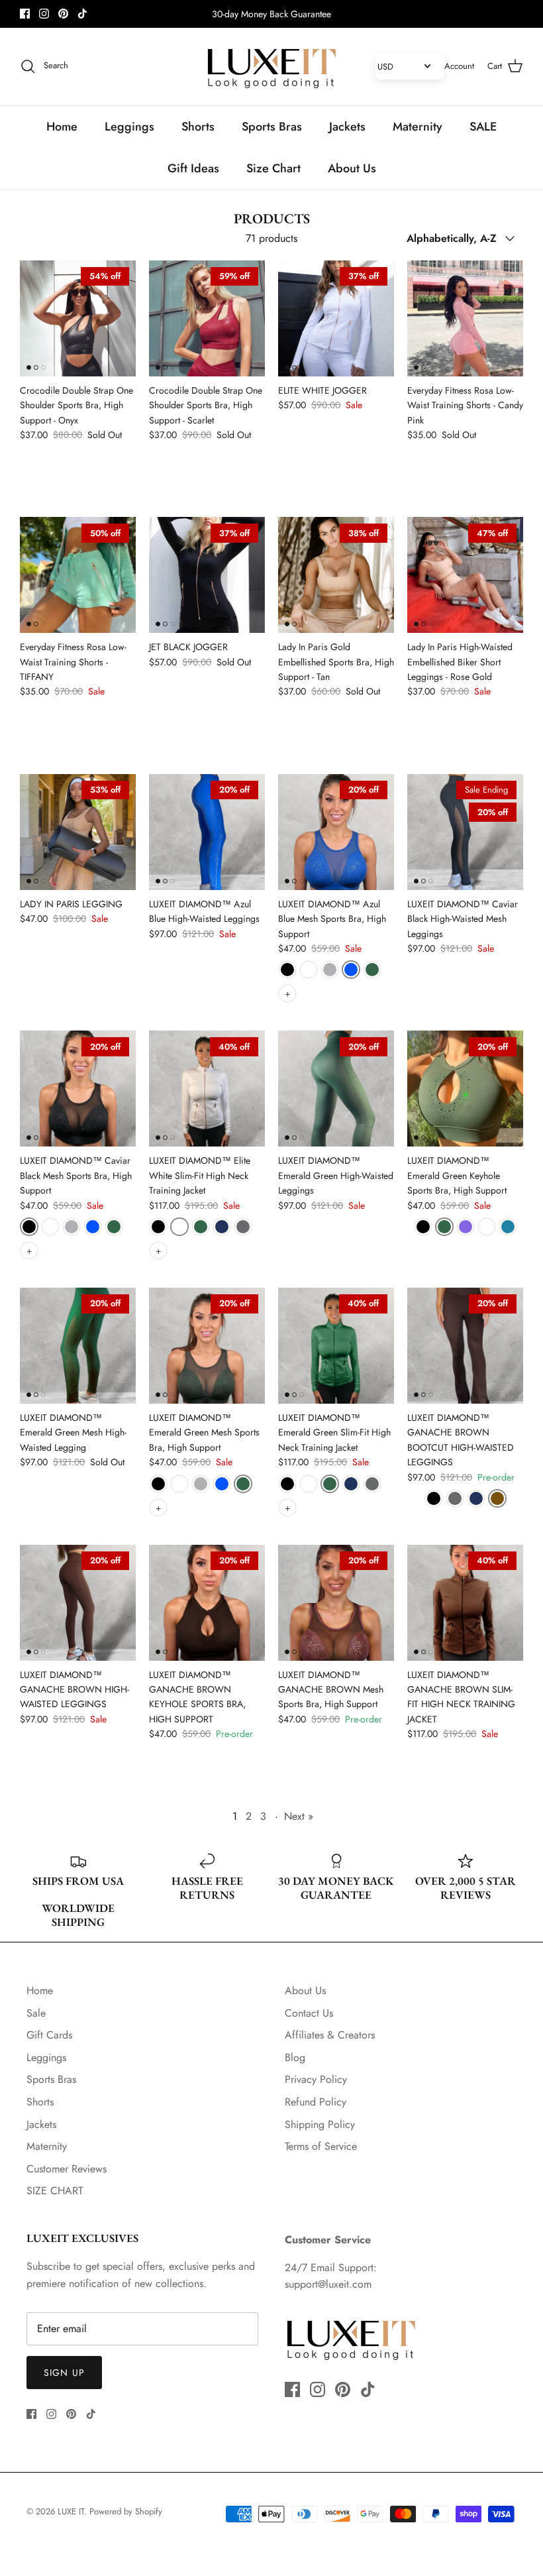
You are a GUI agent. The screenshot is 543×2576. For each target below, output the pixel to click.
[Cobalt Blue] (351, 970)
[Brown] (497, 1498)
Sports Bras (272, 127)
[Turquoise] (508, 1227)
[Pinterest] (63, 14)
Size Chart (273, 168)
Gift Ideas (193, 168)
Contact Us (309, 2013)
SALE (483, 127)
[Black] (287, 970)
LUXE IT (71, 2511)
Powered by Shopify (126, 2511)
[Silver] (330, 970)
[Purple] (466, 1227)
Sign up (64, 2373)
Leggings (129, 127)
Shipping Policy (320, 2124)
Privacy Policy (316, 2079)
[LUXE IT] (271, 67)
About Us (352, 168)
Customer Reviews (67, 2169)
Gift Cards (49, 2035)
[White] (309, 970)
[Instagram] (44, 14)
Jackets (347, 127)
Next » (299, 1816)
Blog (295, 2057)
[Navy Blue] (222, 1227)
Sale (36, 2013)
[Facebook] (25, 14)
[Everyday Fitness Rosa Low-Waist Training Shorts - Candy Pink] (465, 318)
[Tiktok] (82, 14)
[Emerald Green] (372, 970)
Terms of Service (321, 2146)
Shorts (198, 127)
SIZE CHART (55, 2191)
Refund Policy (316, 2102)
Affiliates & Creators (330, 2035)
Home (62, 127)
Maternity (418, 127)
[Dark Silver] (243, 1227)
